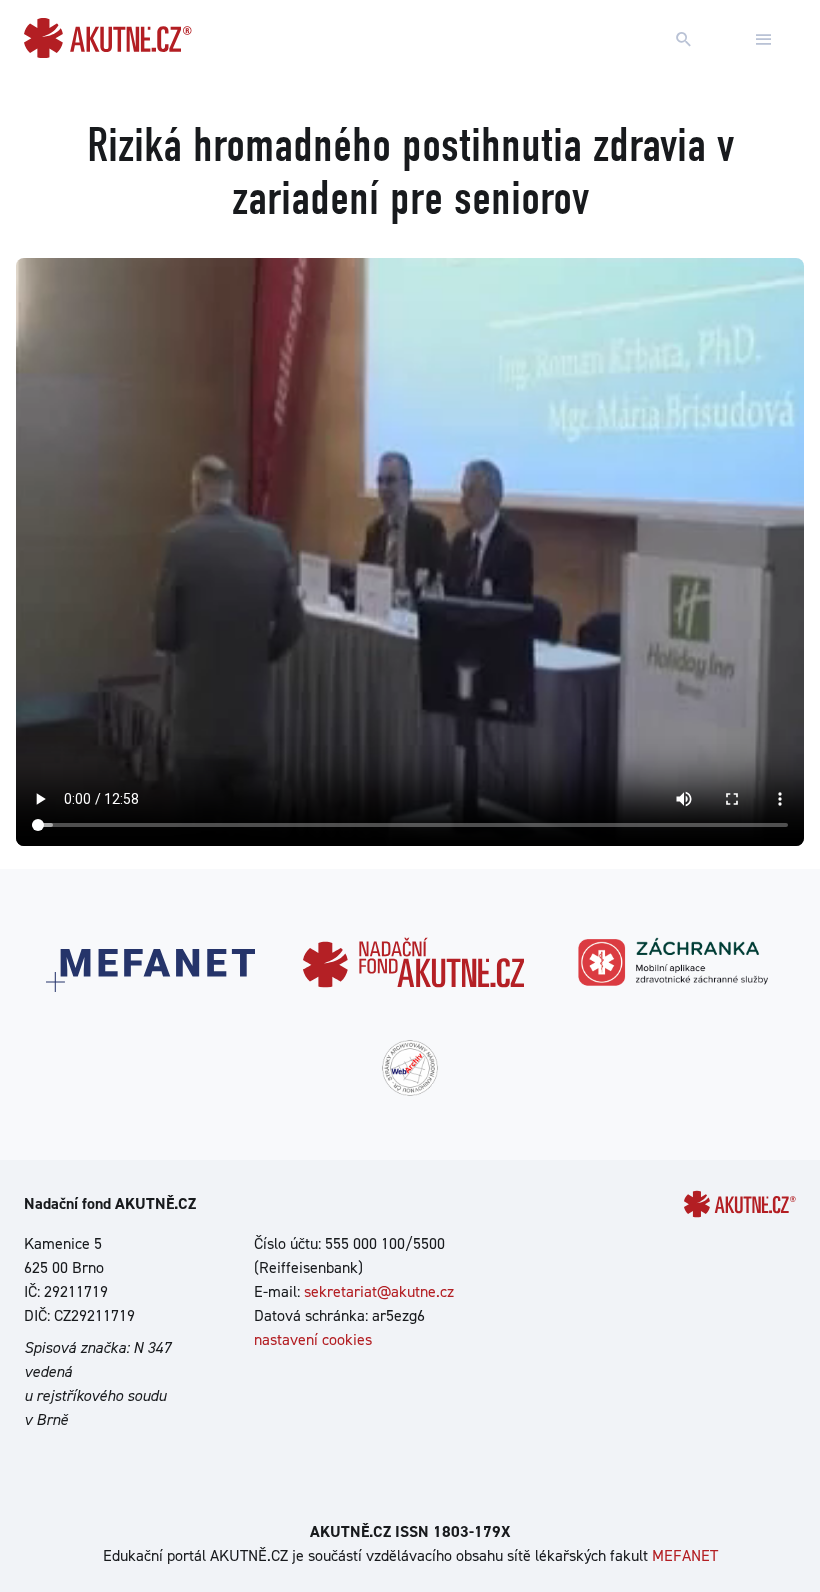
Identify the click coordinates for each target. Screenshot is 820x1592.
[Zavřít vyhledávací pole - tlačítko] (764, 40)
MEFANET (685, 1555)
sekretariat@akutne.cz (379, 1291)
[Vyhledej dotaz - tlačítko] (684, 40)
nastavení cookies (313, 1339)
